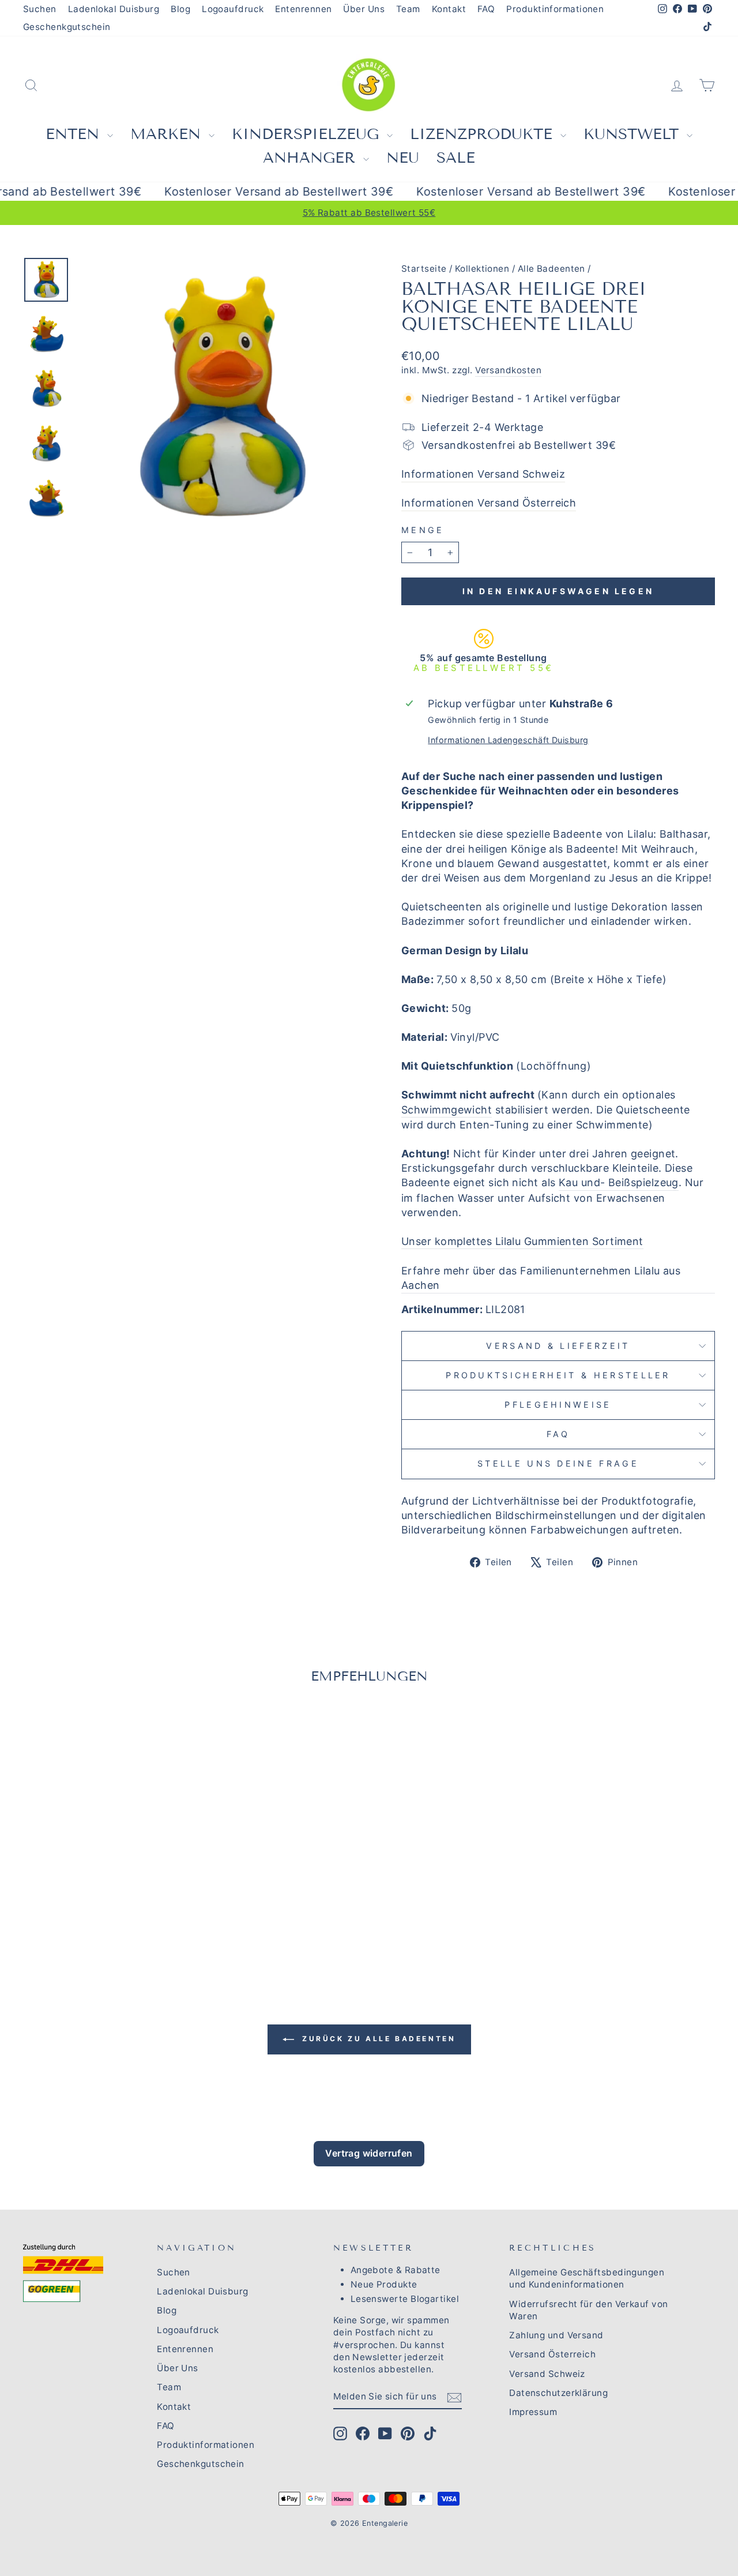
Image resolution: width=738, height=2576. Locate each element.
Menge (423, 530)
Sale (456, 158)
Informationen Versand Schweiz (483, 474)
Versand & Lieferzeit (558, 1346)
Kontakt (449, 9)
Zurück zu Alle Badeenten (377, 2039)
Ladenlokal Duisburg (114, 9)
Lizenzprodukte (484, 134)
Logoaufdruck (233, 9)
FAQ (486, 9)
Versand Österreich (552, 2354)
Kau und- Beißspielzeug (619, 1182)
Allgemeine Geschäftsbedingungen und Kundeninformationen (587, 2278)
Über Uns (364, 9)
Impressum (533, 2412)
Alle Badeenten (551, 269)
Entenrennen (303, 9)
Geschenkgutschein (67, 27)
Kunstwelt (634, 134)
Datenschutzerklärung (558, 2393)
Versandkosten (508, 370)
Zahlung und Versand (556, 2335)
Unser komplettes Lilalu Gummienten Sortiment (522, 1241)
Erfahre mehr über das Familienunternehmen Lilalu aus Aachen (541, 1278)
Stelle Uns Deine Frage (558, 1463)
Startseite (424, 269)
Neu (403, 158)
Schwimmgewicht (447, 1110)
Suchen (40, 9)
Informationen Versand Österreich (489, 503)
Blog (180, 9)
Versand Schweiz (547, 2374)
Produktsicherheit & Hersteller (558, 1375)
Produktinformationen (555, 9)
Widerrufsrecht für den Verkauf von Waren (588, 2310)
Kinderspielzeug (308, 134)
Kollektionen (482, 269)
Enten (75, 134)
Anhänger (312, 158)
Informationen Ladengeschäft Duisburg (508, 740)
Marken (168, 134)
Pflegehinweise (558, 1405)
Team (408, 9)
